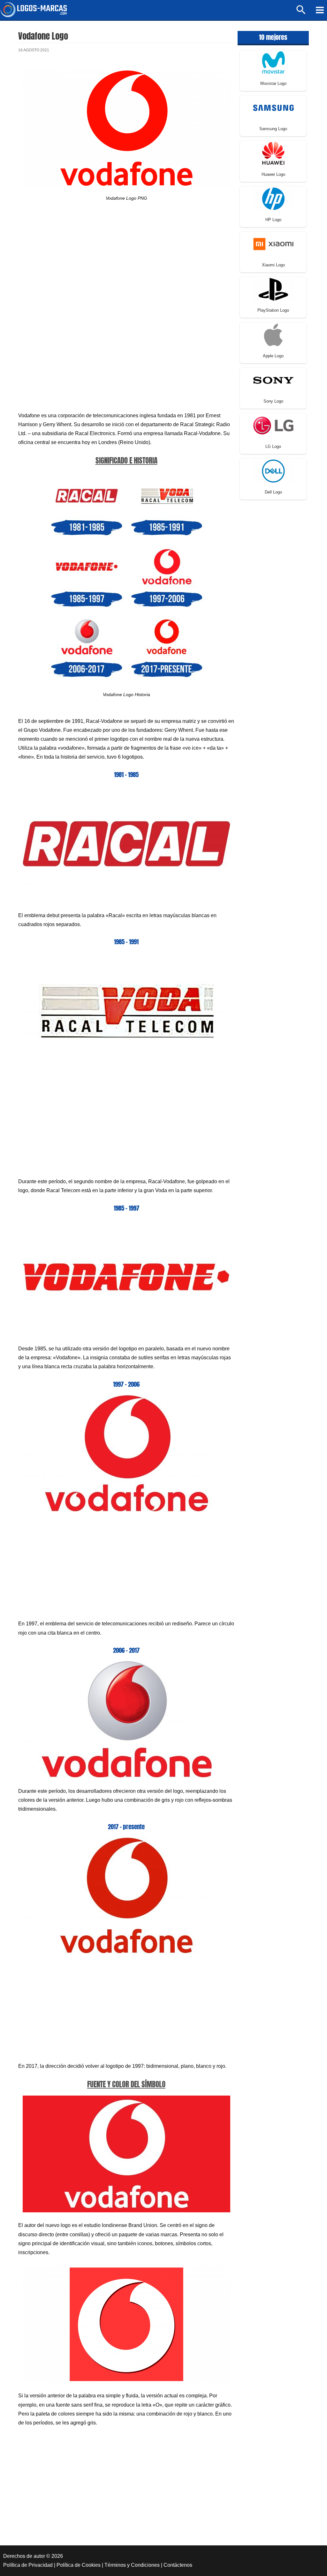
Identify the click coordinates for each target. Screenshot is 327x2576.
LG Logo (273, 446)
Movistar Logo (273, 83)
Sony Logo (273, 401)
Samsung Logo (273, 129)
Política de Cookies (79, 2565)
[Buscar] (301, 13)
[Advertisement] (126, 265)
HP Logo (273, 220)
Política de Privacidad (28, 2565)
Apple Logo (273, 356)
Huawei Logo (273, 174)
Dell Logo (273, 492)
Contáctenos (178, 2565)
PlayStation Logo (273, 310)
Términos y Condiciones (132, 2565)
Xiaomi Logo (273, 265)
